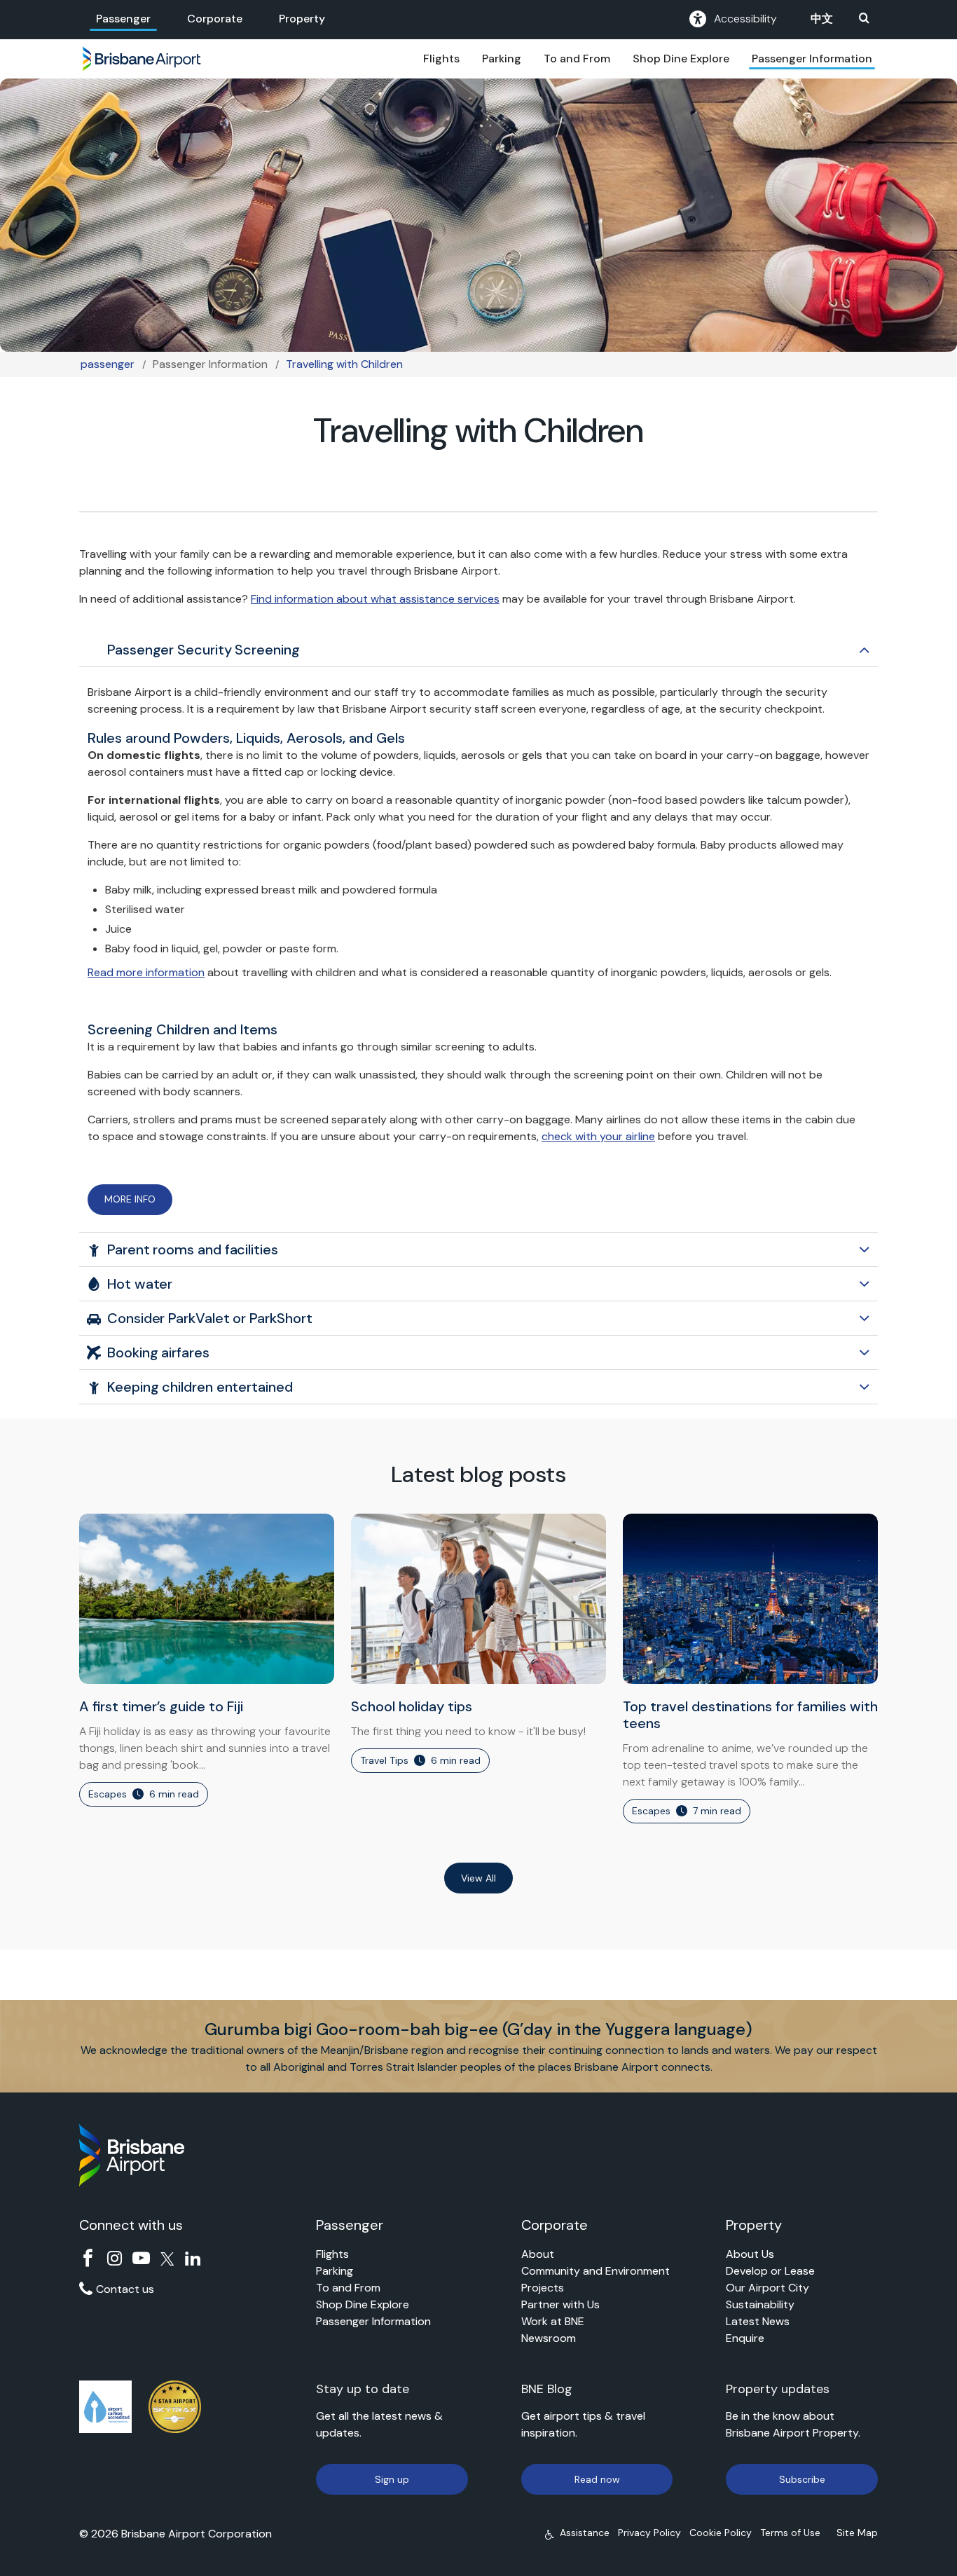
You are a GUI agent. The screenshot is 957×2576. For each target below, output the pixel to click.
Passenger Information (812, 59)
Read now (597, 2479)
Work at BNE (553, 2321)
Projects (543, 2288)
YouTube (141, 2258)
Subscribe (802, 2479)
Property (302, 19)
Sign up (392, 2479)
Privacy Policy (649, 2533)
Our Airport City (767, 2288)
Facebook (88, 2258)
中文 (822, 19)
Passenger (123, 19)
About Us (750, 2254)
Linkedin (193, 2258)
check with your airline (598, 1136)
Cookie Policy (721, 2533)
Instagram (115, 2258)
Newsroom (549, 2338)
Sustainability (760, 2304)
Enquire (745, 2338)
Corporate (215, 19)
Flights (441, 59)
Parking (502, 59)
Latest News (758, 2321)
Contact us (125, 2289)
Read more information (146, 972)
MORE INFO (130, 1199)
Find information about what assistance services (375, 599)
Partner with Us (560, 2304)
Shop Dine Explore (681, 59)
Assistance (585, 2533)
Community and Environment (595, 2271)
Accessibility (745, 19)
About (538, 2254)
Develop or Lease (770, 2271)
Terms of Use (790, 2533)
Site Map (857, 2533)
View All (478, 1878)
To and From (577, 59)
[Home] (142, 59)
